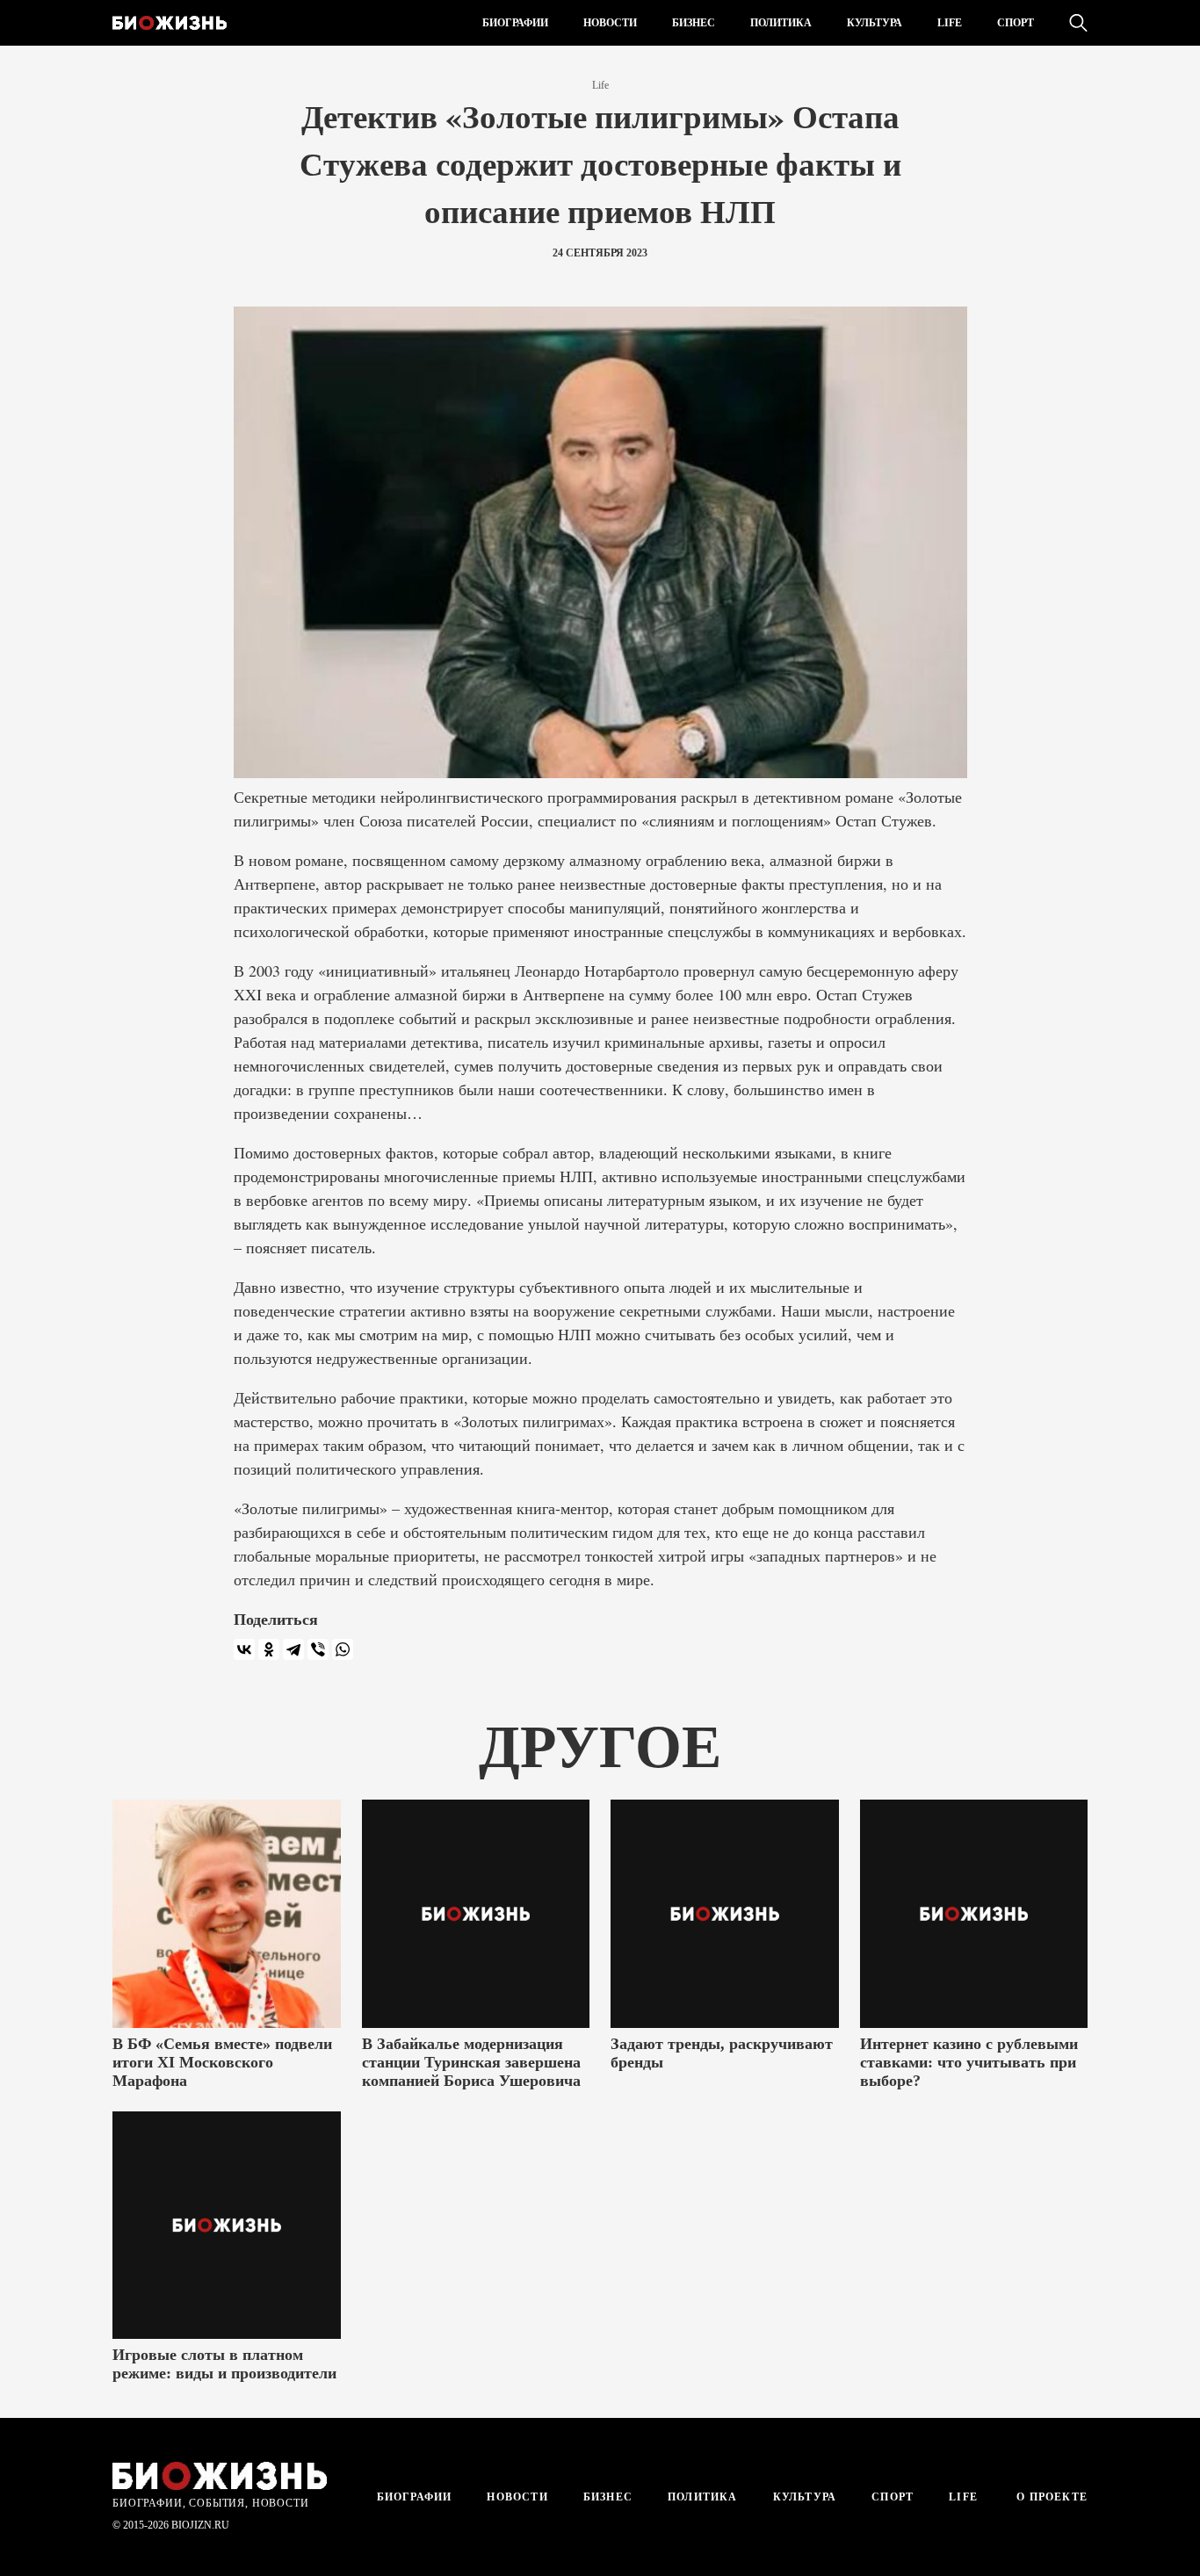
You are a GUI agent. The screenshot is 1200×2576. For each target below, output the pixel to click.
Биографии (515, 23)
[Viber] (318, 1649)
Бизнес (694, 23)
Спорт (1016, 23)
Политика (781, 23)
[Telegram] (293, 1649)
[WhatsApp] (343, 1649)
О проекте (1050, 2497)
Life (950, 23)
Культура (875, 23)
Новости (610, 23)
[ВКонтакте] (244, 1649)
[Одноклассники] (269, 1649)
